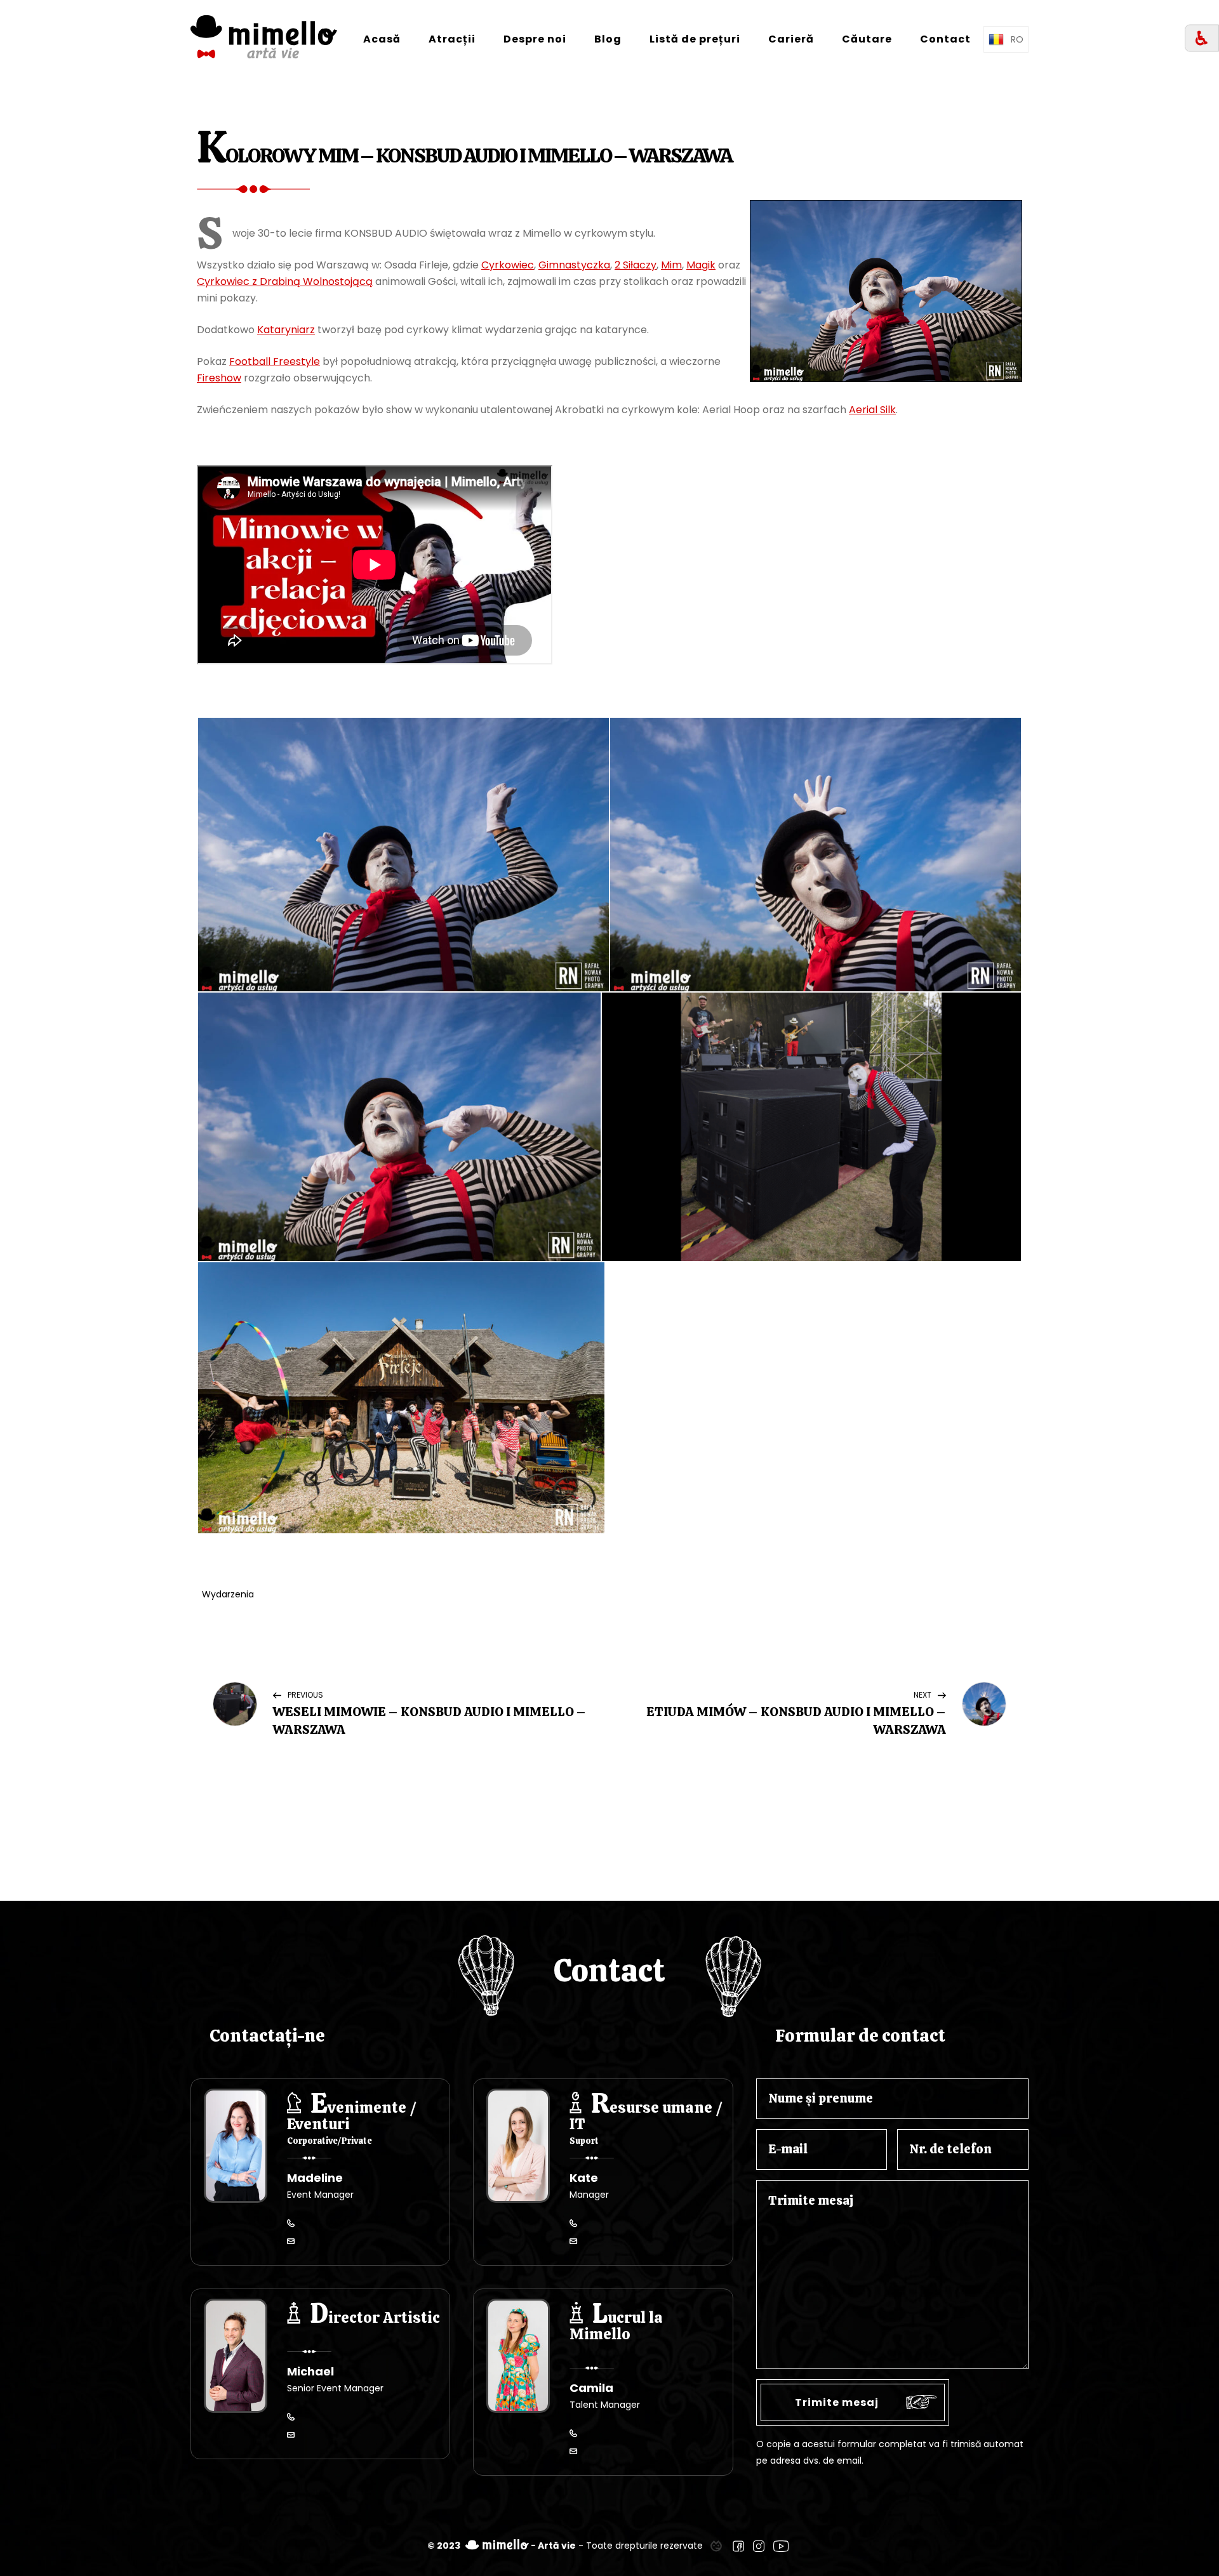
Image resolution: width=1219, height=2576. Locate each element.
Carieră (791, 39)
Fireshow (219, 378)
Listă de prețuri (695, 39)
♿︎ (1202, 38)
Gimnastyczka (574, 265)
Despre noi (535, 39)
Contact (945, 39)
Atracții (452, 39)
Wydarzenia (228, 1594)
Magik (701, 265)
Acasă (382, 39)
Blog (608, 39)
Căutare (867, 39)
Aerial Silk (872, 410)
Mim (671, 265)
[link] (716, 2546)
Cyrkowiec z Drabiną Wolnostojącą (285, 281)
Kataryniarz (286, 330)
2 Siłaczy (636, 265)
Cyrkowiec (508, 265)
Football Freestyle (275, 361)
